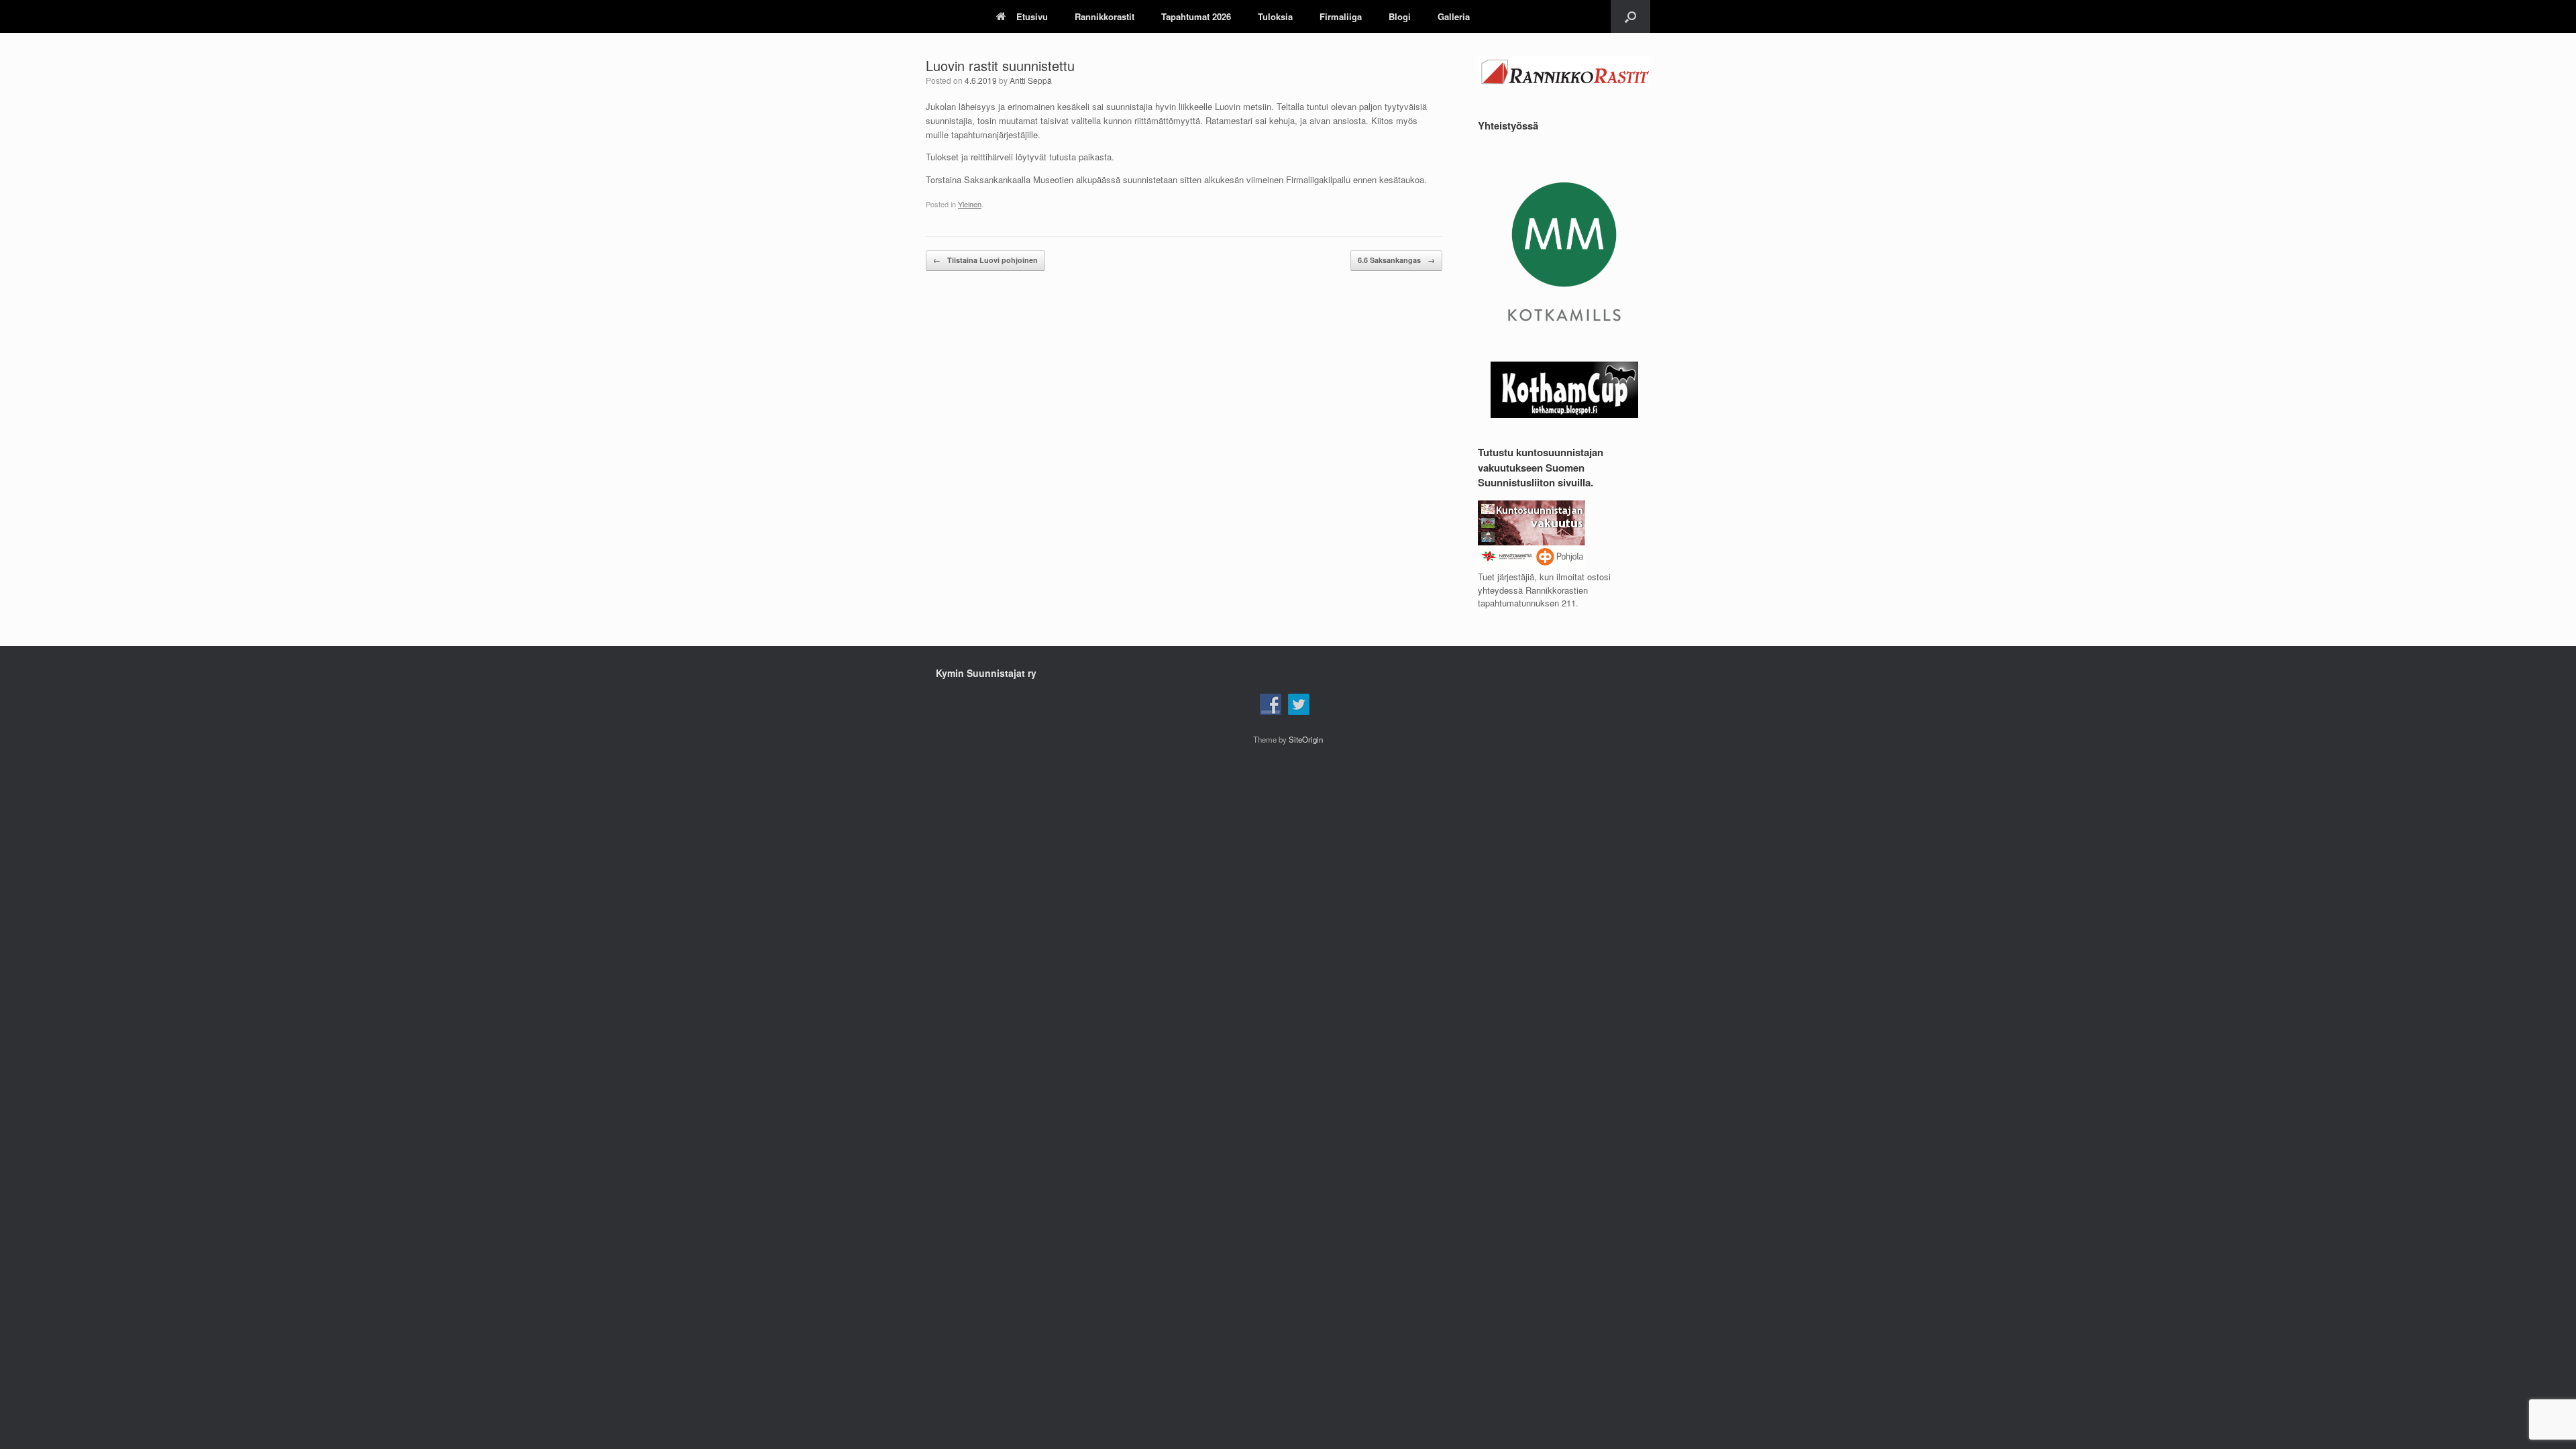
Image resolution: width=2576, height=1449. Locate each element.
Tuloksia (1275, 16)
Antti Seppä (1031, 80)
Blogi (1400, 16)
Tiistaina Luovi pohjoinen (985, 260)
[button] (1630, 16)
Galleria (1454, 16)
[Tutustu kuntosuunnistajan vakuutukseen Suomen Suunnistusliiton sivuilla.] (1532, 564)
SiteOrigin (1306, 739)
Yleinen (970, 204)
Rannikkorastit (1105, 16)
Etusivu (1032, 16)
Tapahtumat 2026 (1196, 16)
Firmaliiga (1341, 16)
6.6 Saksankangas (1396, 260)
